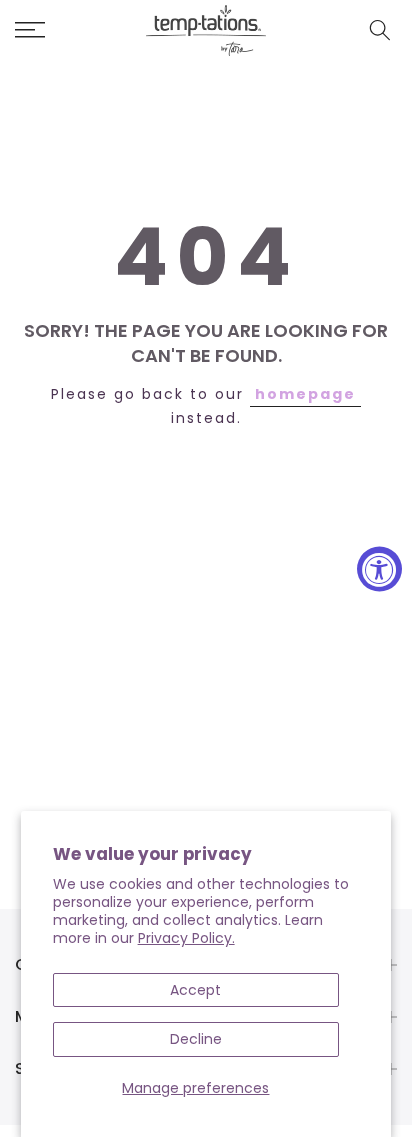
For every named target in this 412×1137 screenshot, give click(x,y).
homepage (305, 394)
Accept (195, 990)
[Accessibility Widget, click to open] (379, 568)
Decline (196, 1039)
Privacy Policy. (186, 938)
